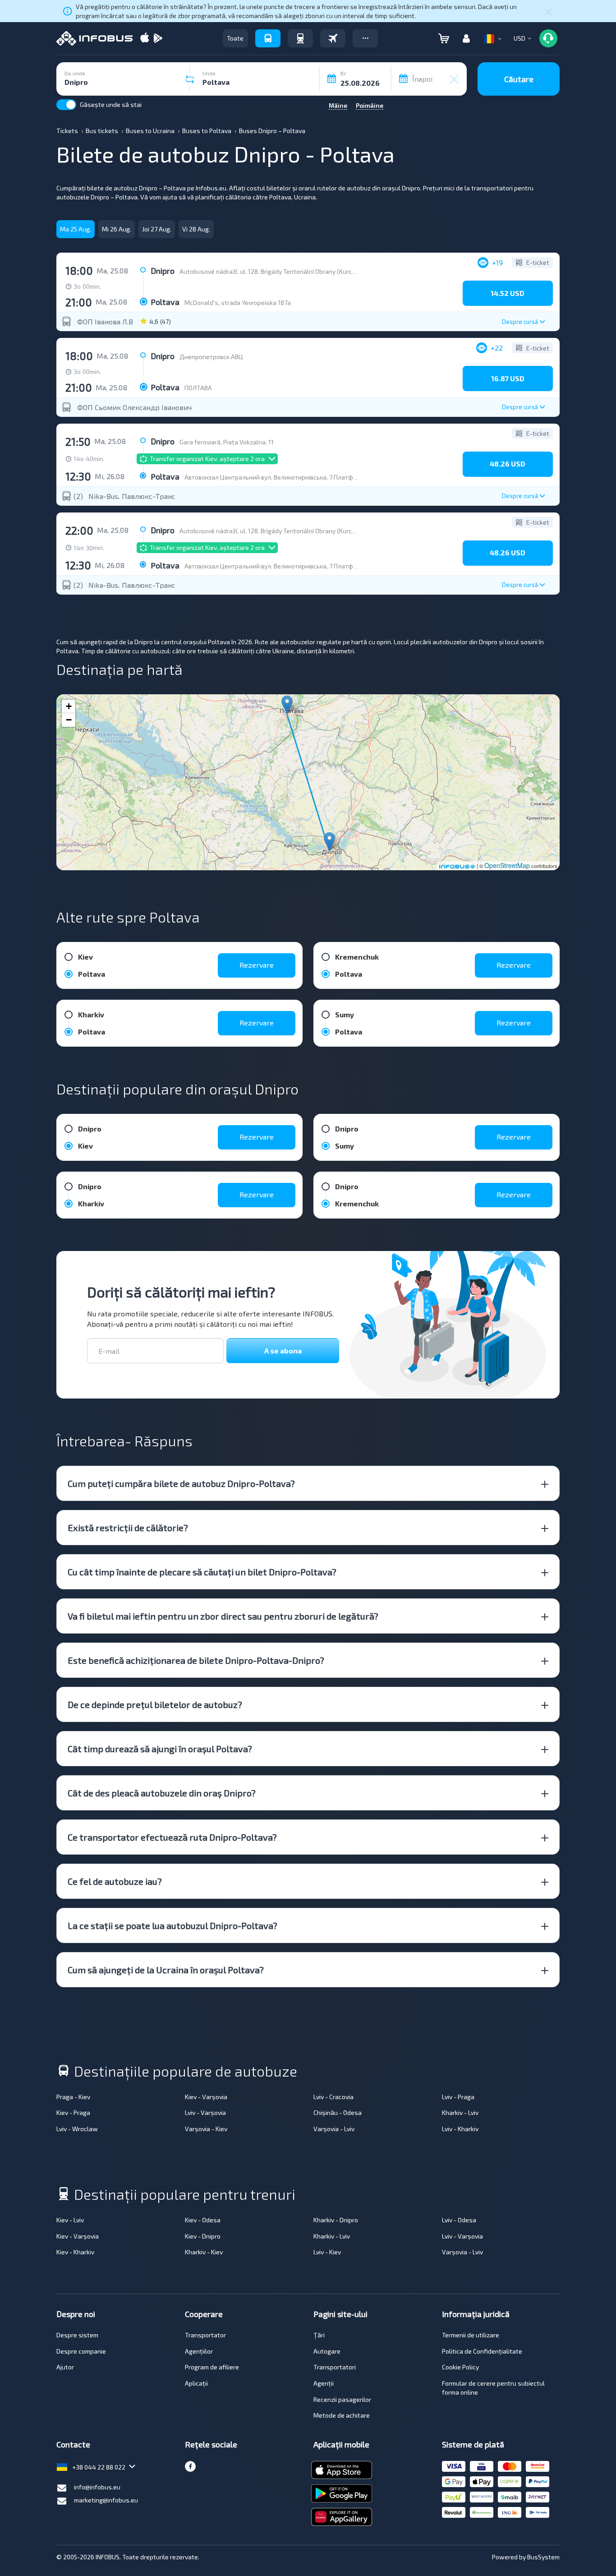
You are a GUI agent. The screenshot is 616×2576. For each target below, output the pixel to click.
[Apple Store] (145, 39)
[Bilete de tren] (300, 38)
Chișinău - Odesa (338, 2112)
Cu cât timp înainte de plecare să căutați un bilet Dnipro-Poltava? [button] (202, 1572)
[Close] (548, 11)
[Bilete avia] (333, 38)
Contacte (73, 2444)
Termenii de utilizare (471, 2335)
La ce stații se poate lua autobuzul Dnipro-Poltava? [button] (172, 1925)
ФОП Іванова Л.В (105, 322)
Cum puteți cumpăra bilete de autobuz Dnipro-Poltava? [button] (181, 1483)
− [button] (69, 720)
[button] (365, 38)
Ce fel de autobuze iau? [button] (115, 1881)
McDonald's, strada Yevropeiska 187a (238, 302)
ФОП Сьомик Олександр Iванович (134, 407)
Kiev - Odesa (203, 2220)
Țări (319, 2335)
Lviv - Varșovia (205, 2112)
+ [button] (69, 706)
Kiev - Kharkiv (75, 2252)
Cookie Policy (460, 2367)
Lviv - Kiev (327, 2252)
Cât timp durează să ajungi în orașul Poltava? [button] (160, 1749)
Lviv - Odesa (459, 2220)
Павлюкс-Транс (149, 496)
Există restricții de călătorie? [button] (128, 1528)
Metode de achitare (342, 2415)
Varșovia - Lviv (334, 2129)
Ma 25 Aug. (76, 229)
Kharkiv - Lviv (460, 2112)
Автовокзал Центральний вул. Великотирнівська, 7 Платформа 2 (279, 477)
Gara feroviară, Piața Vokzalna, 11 (227, 442)
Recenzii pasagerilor (342, 2399)
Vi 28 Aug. (196, 229)
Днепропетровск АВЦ (211, 357)
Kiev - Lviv (70, 2220)
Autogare (327, 2351)
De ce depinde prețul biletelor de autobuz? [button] (155, 1704)
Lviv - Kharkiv (460, 2129)
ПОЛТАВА (198, 388)
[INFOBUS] (94, 38)
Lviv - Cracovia (333, 2097)
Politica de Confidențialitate (482, 2351)
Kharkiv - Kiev (204, 2252)
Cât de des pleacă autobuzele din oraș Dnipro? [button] (162, 1793)
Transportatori (335, 2367)
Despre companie (81, 2351)
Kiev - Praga (73, 2112)
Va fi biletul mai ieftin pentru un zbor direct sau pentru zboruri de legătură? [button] (223, 1616)
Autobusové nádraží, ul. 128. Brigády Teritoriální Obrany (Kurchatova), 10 (281, 271)
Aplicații (196, 2383)
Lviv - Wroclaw (77, 2129)
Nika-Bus (103, 496)
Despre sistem (77, 2335)
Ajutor (65, 2367)
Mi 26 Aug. (117, 229)
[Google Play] (158, 39)
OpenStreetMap (507, 865)
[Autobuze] (268, 38)
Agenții (324, 2383)
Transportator (205, 2335)
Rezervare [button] (257, 965)
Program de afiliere (212, 2367)
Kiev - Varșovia (206, 2097)
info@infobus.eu (97, 2487)
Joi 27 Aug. (157, 229)
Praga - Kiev (73, 2097)
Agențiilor (199, 2351)
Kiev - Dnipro (203, 2236)
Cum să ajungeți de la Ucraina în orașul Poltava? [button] (166, 1970)
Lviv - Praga (458, 2097)
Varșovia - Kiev (206, 2129)
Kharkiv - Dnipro (336, 2220)
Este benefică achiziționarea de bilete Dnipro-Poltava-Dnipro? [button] (196, 1660)
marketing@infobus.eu (106, 2500)
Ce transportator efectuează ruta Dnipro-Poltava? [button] (172, 1837)
